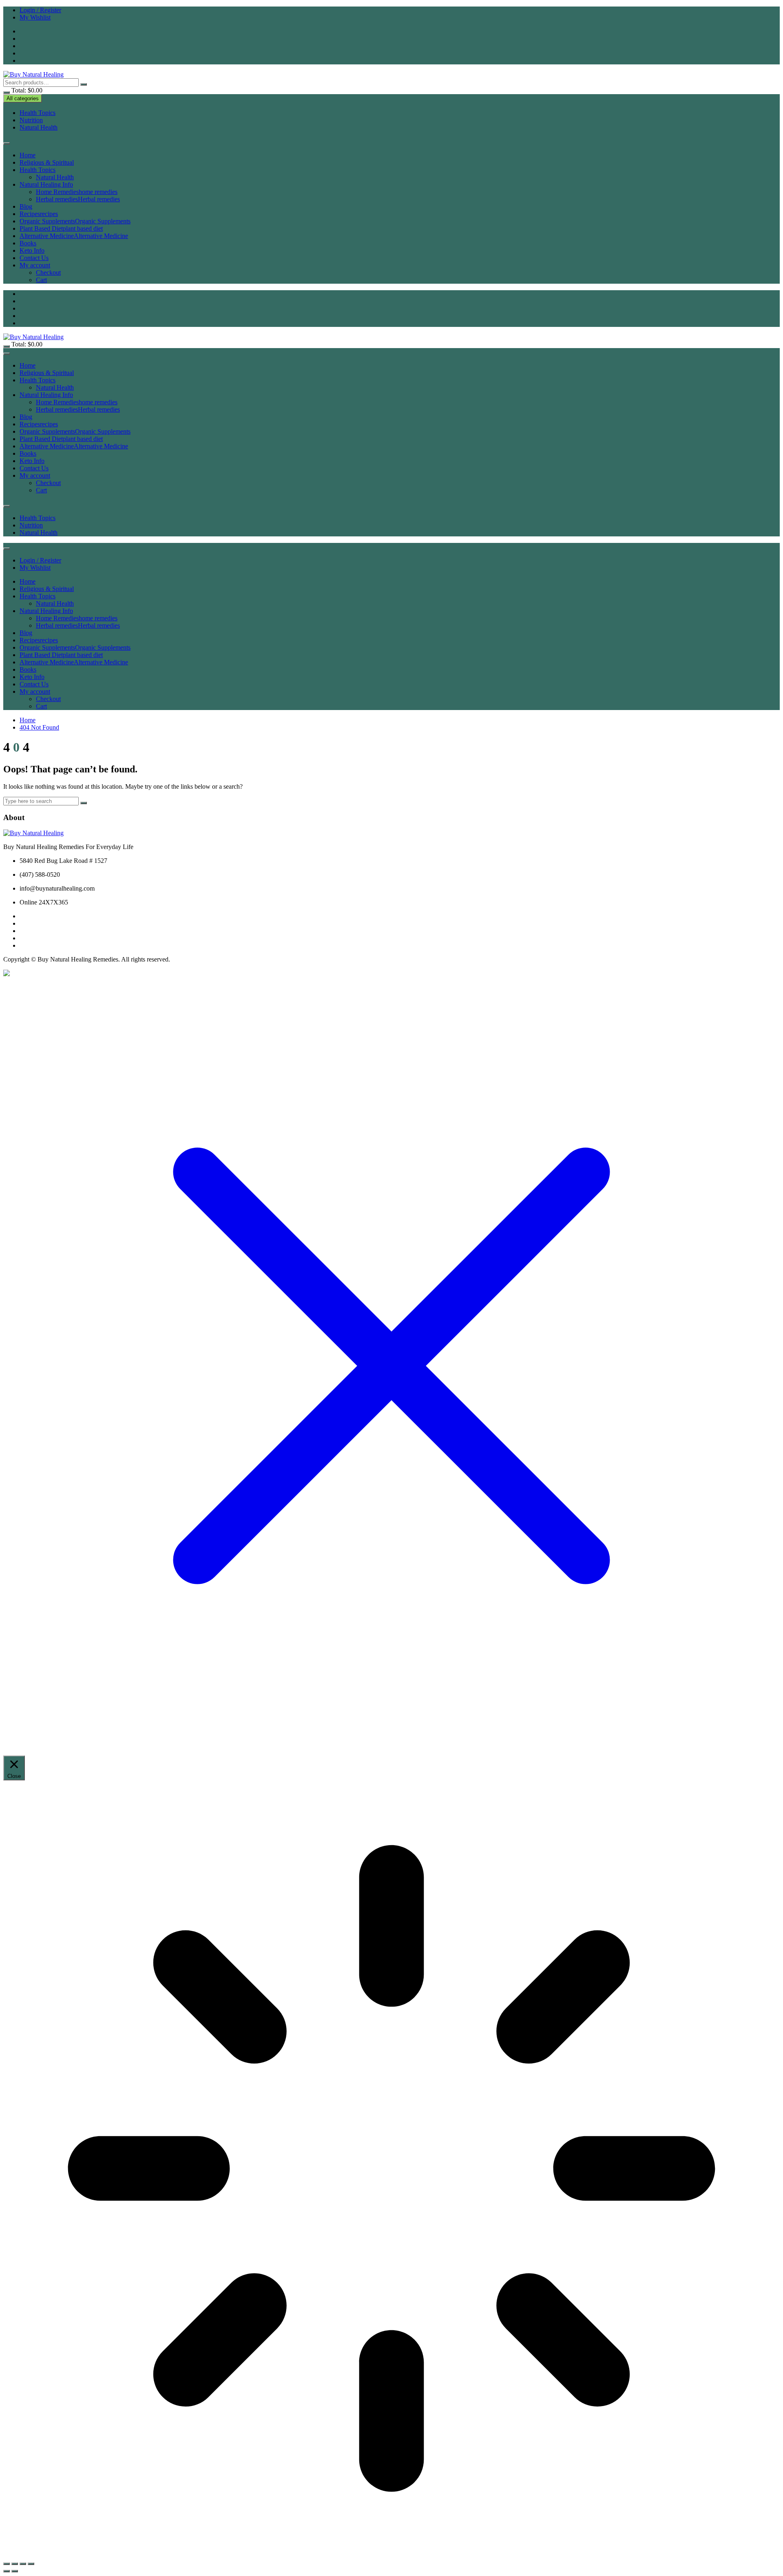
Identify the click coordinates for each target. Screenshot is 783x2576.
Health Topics (38, 113)
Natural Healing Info (46, 184)
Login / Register (40, 10)
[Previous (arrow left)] (7, 2571)
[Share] (23, 2564)
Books (28, 243)
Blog (26, 206)
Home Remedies (77, 192)
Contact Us (34, 258)
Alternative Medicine (74, 236)
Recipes (39, 214)
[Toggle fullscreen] (15, 2564)
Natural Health (39, 127)
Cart (41, 280)
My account (35, 265)
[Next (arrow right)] (15, 2571)
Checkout (48, 272)
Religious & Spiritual (47, 162)
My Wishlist (35, 17)
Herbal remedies (78, 199)
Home (28, 155)
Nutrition (31, 120)
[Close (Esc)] (31, 2564)
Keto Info (32, 250)
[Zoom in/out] (7, 2564)
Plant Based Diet (61, 228)
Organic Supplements (75, 221)
